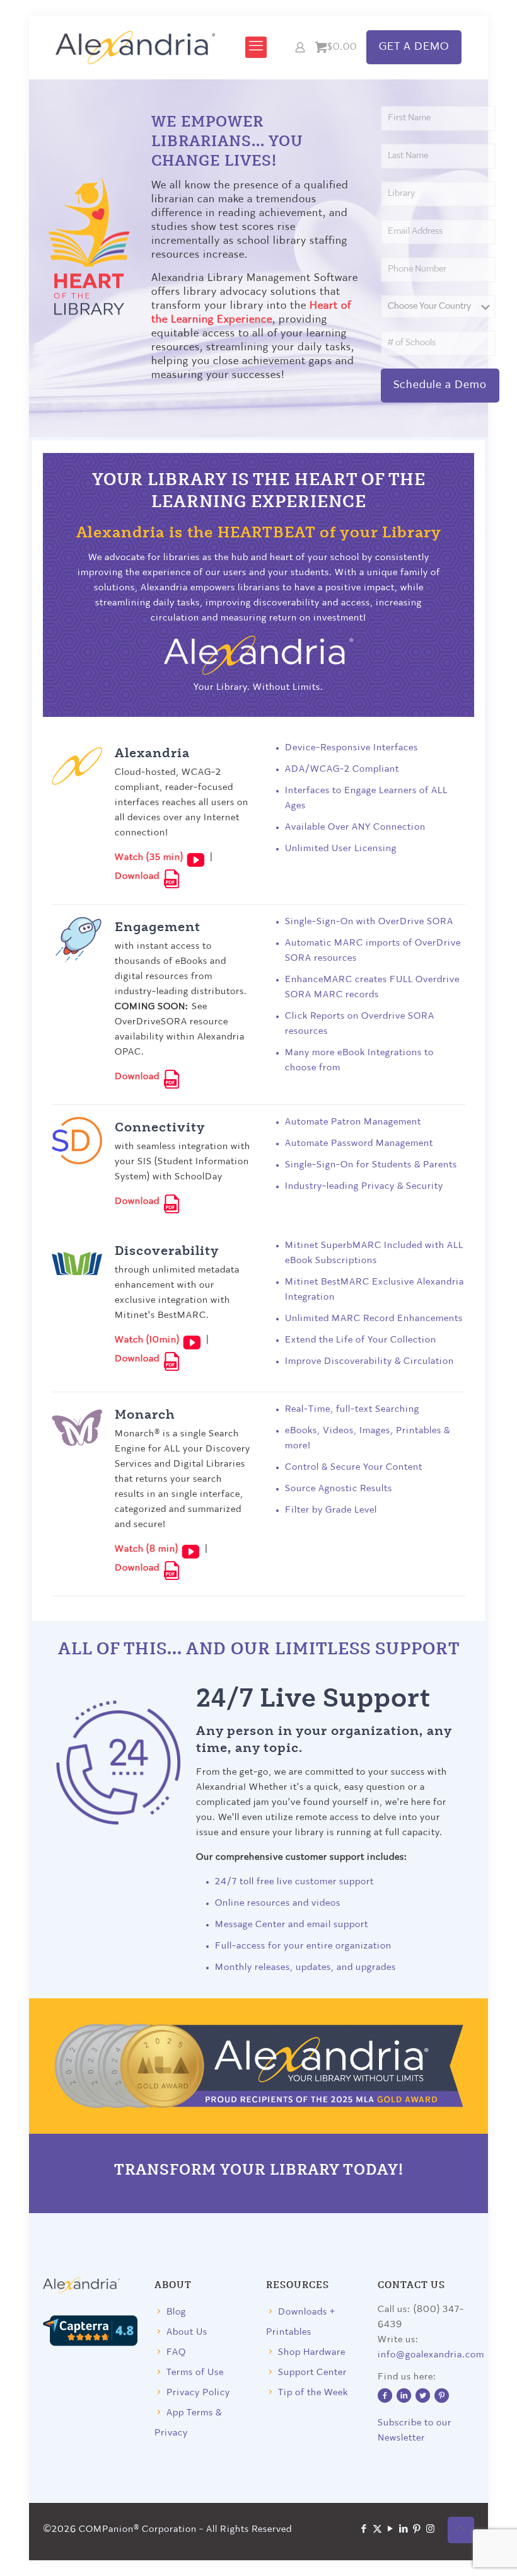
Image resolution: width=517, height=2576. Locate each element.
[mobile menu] (256, 47)
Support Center (312, 2373)
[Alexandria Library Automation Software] (136, 47)
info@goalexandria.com (431, 2355)
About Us (187, 2333)
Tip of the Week (313, 2393)
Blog (176, 2312)
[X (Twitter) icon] (377, 2530)
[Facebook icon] (364, 2530)
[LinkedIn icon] (404, 2530)
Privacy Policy (198, 2393)
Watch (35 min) (150, 858)
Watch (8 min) (148, 1549)
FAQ (176, 2353)
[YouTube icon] (391, 2530)
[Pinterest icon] (417, 2530)
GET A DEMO (414, 47)
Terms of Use (195, 2373)
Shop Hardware (312, 2353)
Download (138, 877)
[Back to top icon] (461, 2530)
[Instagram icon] (430, 2530)
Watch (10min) (148, 1340)
